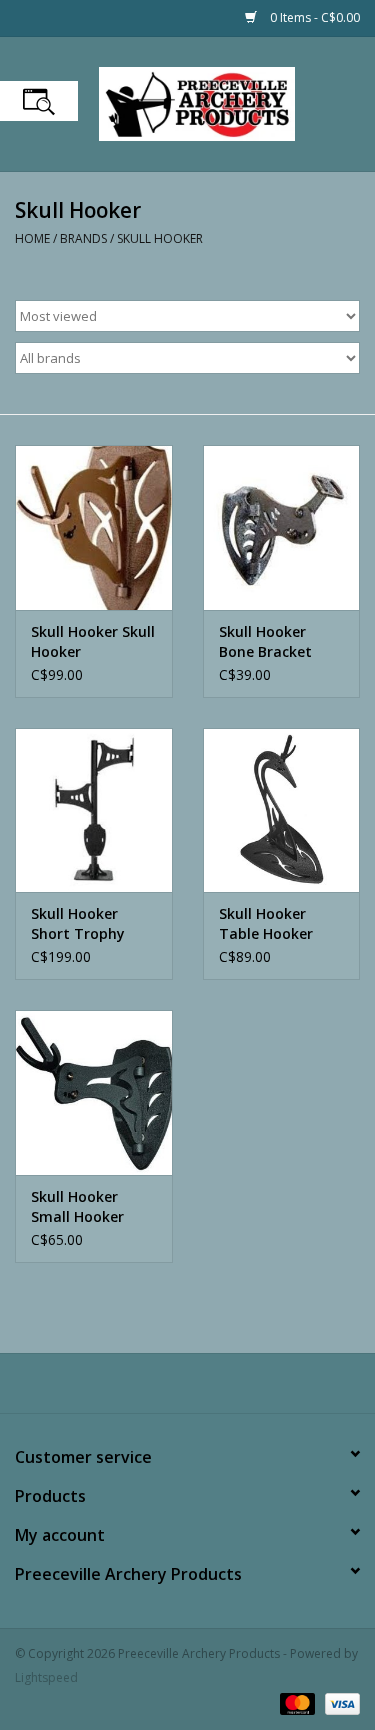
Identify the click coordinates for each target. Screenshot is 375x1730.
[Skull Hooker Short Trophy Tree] (94, 810)
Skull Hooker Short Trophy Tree (78, 924)
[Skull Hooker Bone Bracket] (282, 527)
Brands (83, 238)
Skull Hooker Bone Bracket (265, 641)
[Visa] (339, 1702)
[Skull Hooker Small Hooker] (94, 1092)
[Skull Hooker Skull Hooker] (94, 527)
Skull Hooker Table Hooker (266, 923)
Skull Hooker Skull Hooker (93, 641)
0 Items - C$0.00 (313, 17)
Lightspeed (46, 1677)
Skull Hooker (160, 238)
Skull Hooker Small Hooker (77, 1206)
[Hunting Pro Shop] (227, 102)
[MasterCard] (295, 1702)
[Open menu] (39, 101)
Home (32, 238)
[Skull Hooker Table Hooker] (282, 810)
